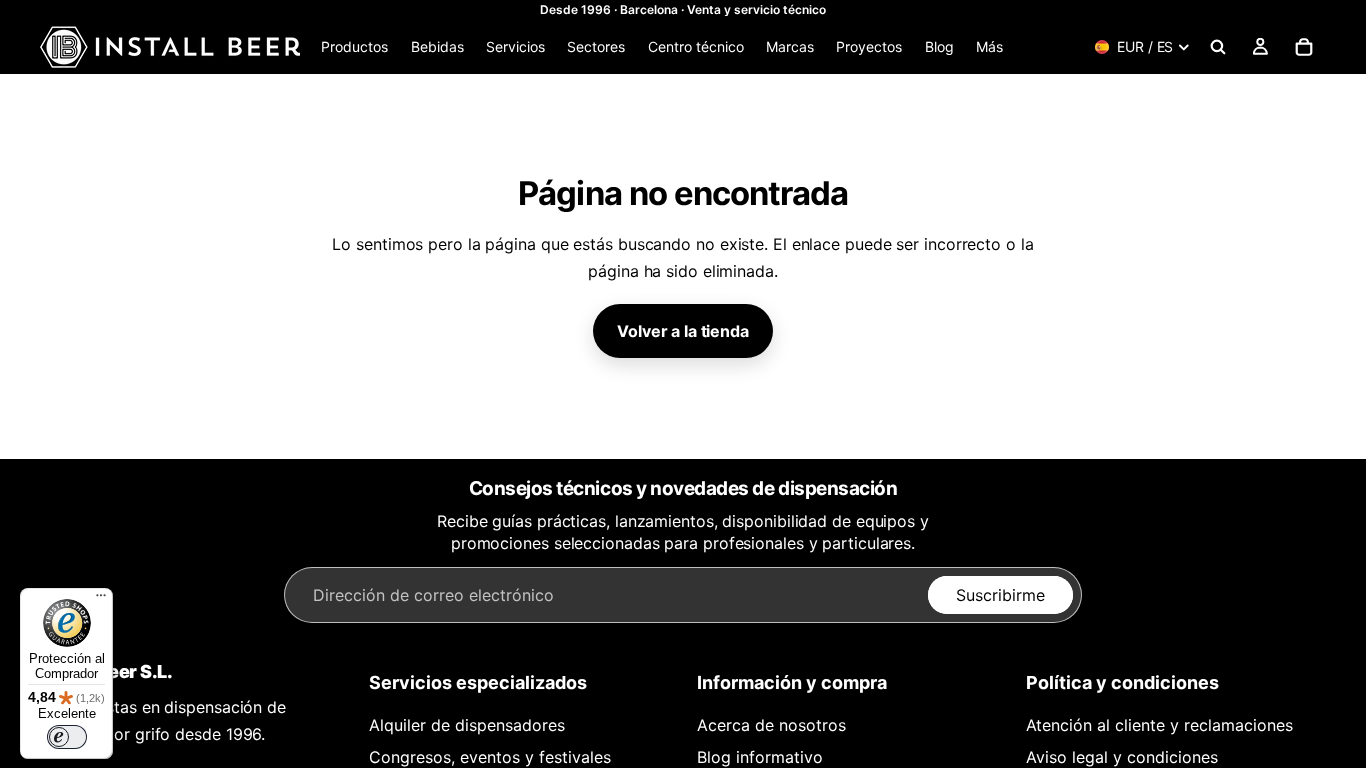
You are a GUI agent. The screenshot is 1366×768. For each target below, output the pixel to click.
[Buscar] (1218, 47)
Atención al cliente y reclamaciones (1159, 725)
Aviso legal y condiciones (1122, 757)
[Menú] (101, 600)
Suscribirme (1000, 595)
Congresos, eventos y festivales (490, 757)
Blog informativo (760, 757)
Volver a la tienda (682, 331)
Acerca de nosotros (771, 725)
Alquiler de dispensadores (467, 725)
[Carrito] (1304, 47)
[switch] (67, 737)
